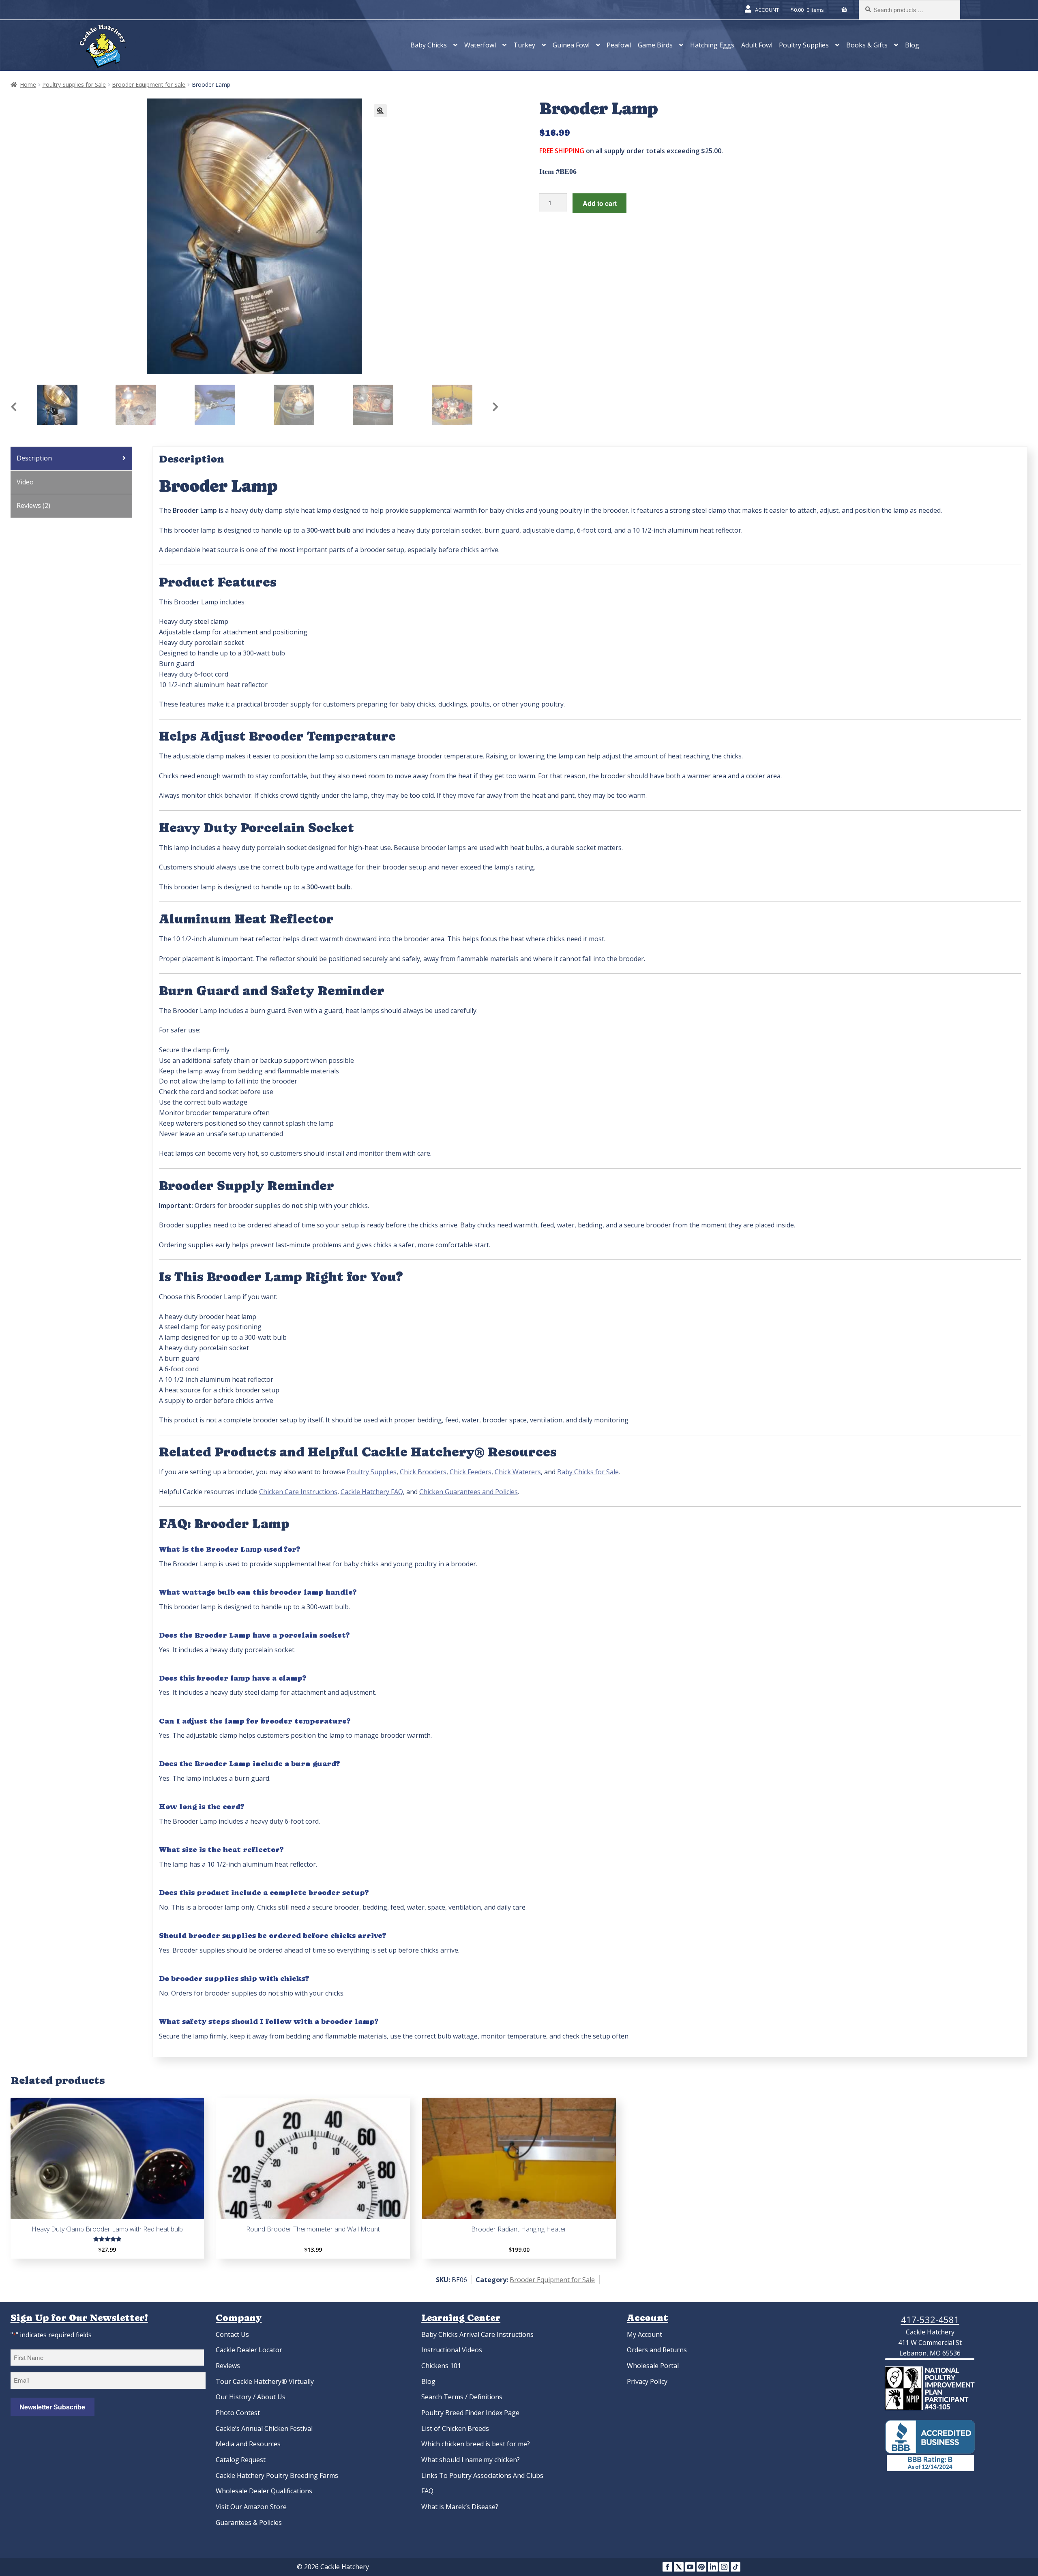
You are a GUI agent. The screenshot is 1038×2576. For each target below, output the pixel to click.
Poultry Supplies (804, 45)
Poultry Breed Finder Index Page (470, 2413)
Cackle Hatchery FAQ (372, 1492)
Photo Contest (238, 2413)
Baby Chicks (429, 45)
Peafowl (619, 45)
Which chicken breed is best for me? (476, 2444)
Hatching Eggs (712, 45)
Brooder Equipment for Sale (149, 85)
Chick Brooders (423, 1472)
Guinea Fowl (571, 45)
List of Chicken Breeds (455, 2428)
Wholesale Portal (653, 2366)
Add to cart (600, 203)
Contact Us (232, 2334)
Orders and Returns (657, 2350)
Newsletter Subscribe (52, 2407)
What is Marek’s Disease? (460, 2507)
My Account (644, 2334)
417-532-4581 (930, 2319)
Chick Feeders (471, 1472)
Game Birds (655, 45)
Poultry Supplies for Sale (74, 85)
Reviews (228, 2366)
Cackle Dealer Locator (249, 2350)
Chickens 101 (441, 2366)
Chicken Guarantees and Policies (469, 1492)
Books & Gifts (867, 45)
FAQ (427, 2491)
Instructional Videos (452, 2350)
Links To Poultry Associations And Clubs (482, 2475)
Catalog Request (241, 2460)
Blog (912, 45)
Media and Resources (248, 2444)
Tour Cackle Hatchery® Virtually (265, 2381)
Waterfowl (480, 45)
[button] (380, 111)
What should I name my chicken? (471, 2460)
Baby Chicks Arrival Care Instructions (477, 2334)
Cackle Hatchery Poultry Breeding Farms (277, 2475)
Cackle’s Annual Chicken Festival (264, 2428)
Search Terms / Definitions (462, 2397)
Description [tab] (34, 458)
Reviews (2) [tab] (33, 505)
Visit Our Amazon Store (251, 2507)
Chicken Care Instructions (298, 1492)
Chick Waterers (518, 1472)
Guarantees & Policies (249, 2522)
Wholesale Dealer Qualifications (264, 2491)
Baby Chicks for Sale (588, 1472)
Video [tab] (25, 482)
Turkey (524, 45)
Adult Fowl (757, 45)
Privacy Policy (647, 2381)
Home (28, 85)
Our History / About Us (251, 2397)
